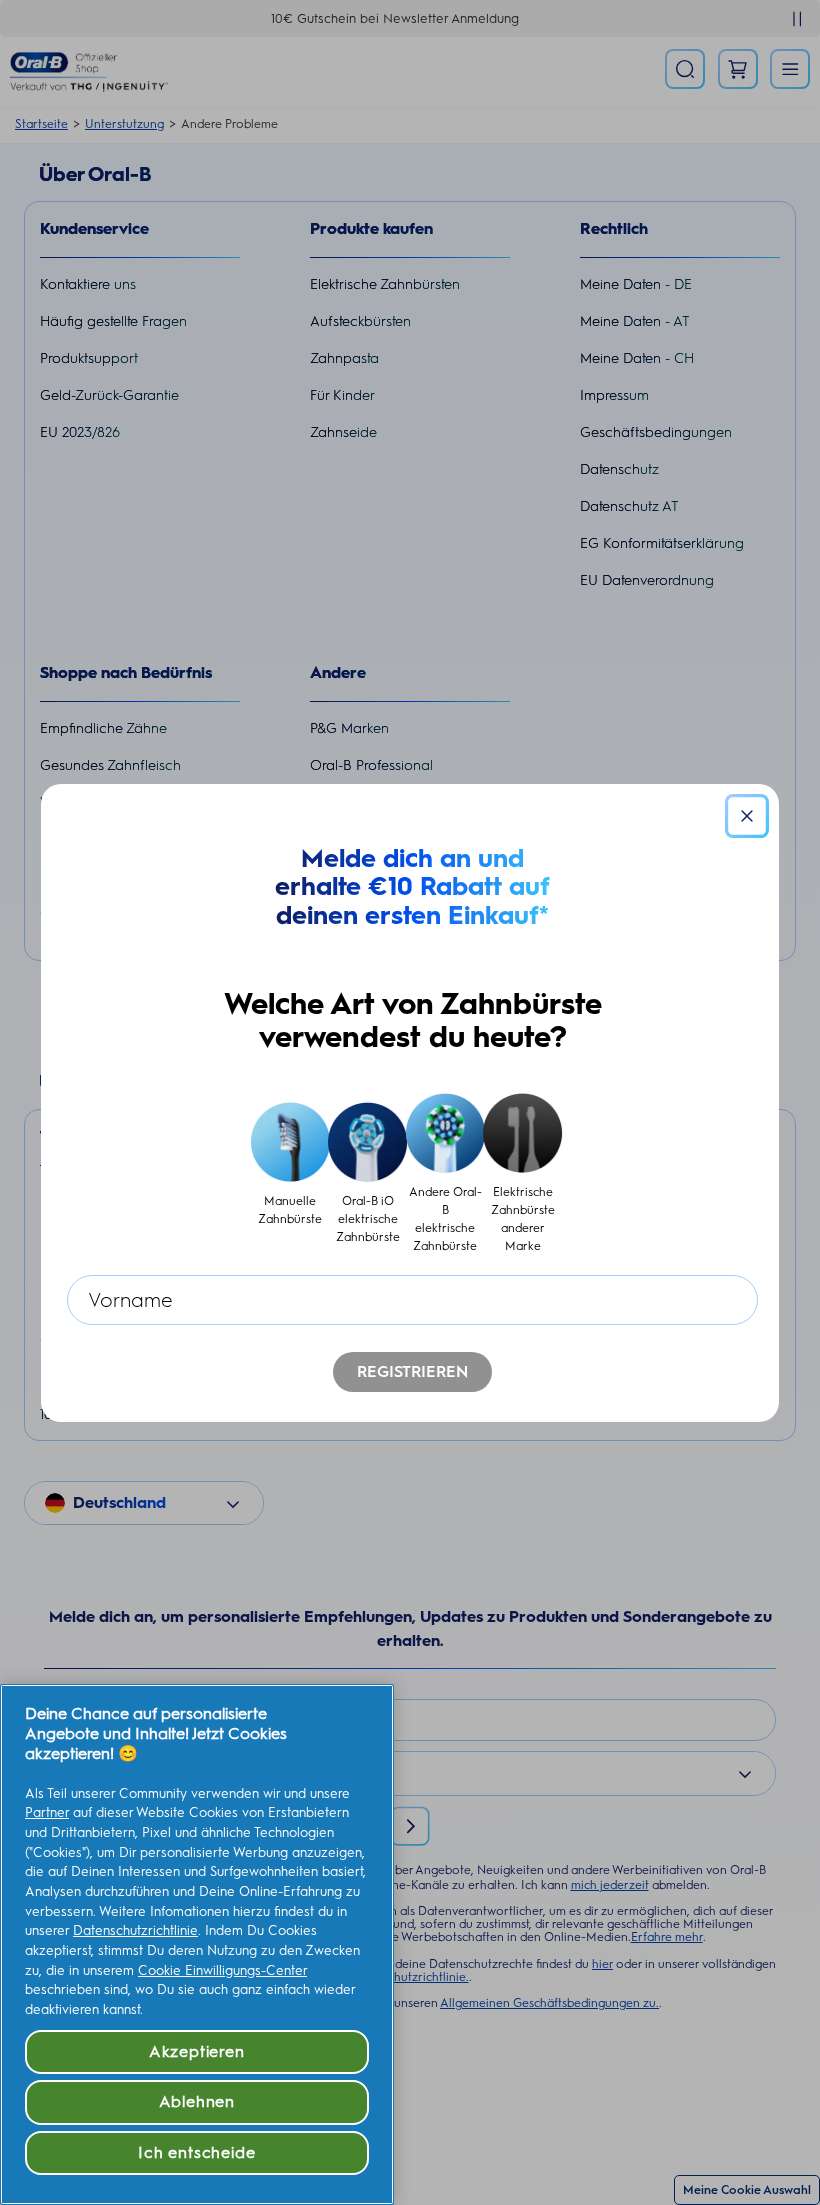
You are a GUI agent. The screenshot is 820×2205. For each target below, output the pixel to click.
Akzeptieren (197, 2051)
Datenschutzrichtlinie (135, 1930)
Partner (47, 1812)
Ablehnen (197, 2101)
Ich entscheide (196, 2152)
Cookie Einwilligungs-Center (222, 1970)
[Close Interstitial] (747, 816)
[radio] (290, 1174)
